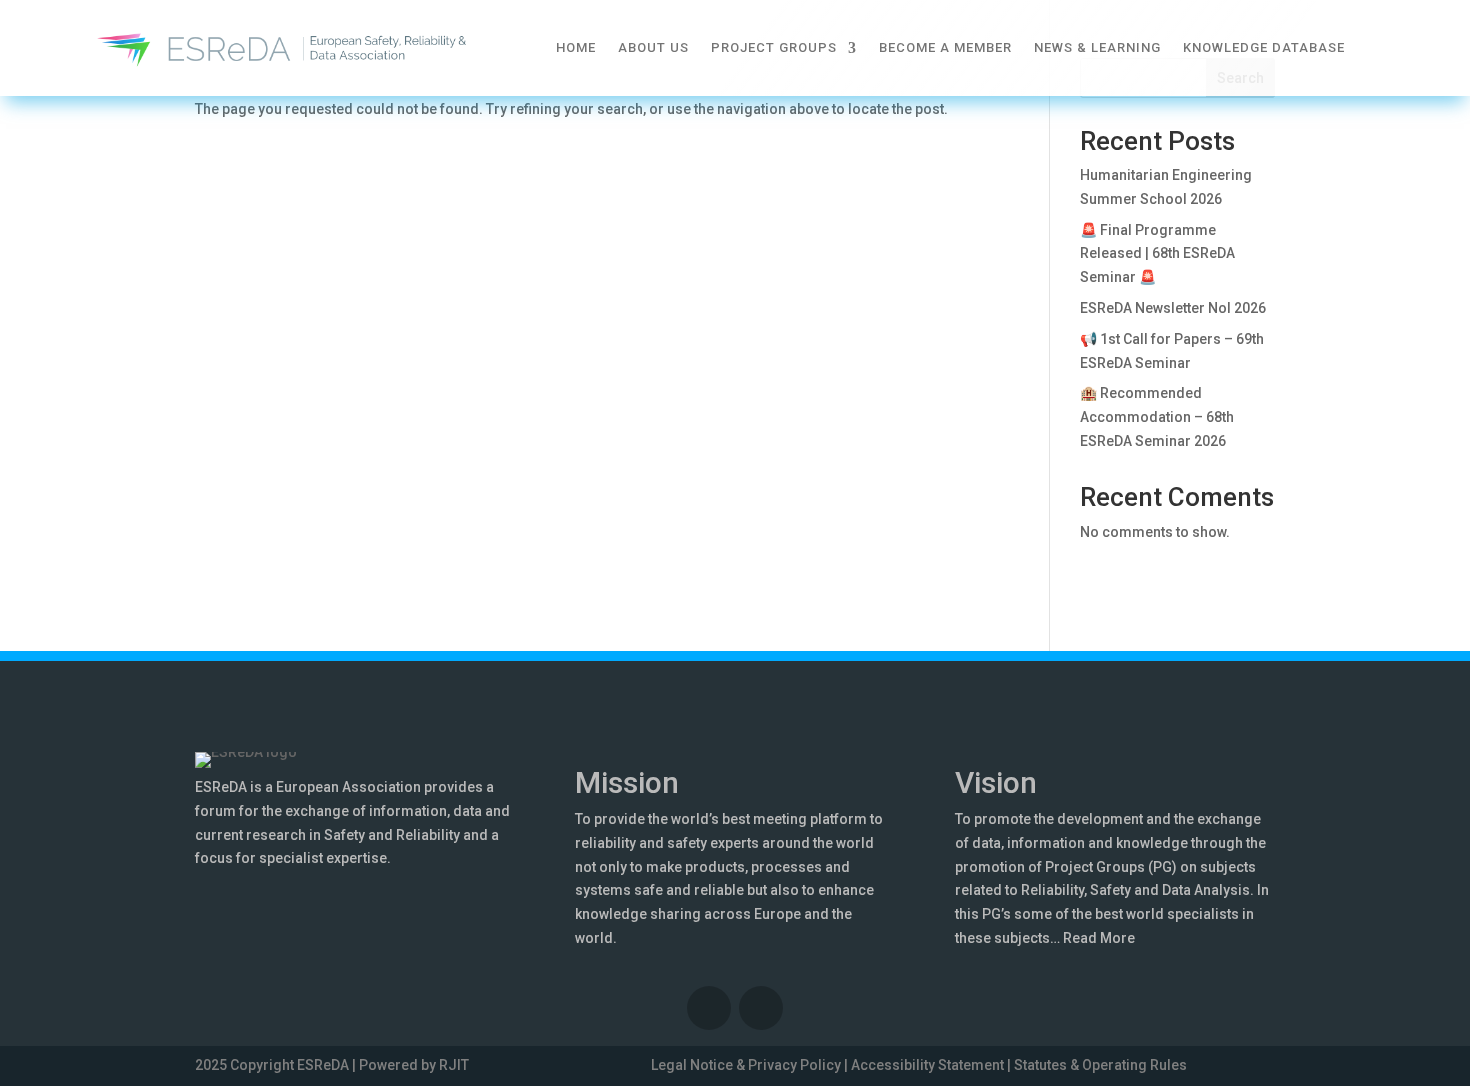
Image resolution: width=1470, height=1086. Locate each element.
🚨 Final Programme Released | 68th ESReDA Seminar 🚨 (1157, 254)
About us (653, 47)
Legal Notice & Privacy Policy (746, 1065)
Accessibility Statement (927, 1065)
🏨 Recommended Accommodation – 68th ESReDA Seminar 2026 (1157, 417)
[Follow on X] (761, 1008)
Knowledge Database (1264, 47)
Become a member (945, 47)
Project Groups (774, 47)
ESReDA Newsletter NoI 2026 (1173, 308)
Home (576, 47)
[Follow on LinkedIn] (709, 1008)
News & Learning (1097, 47)
